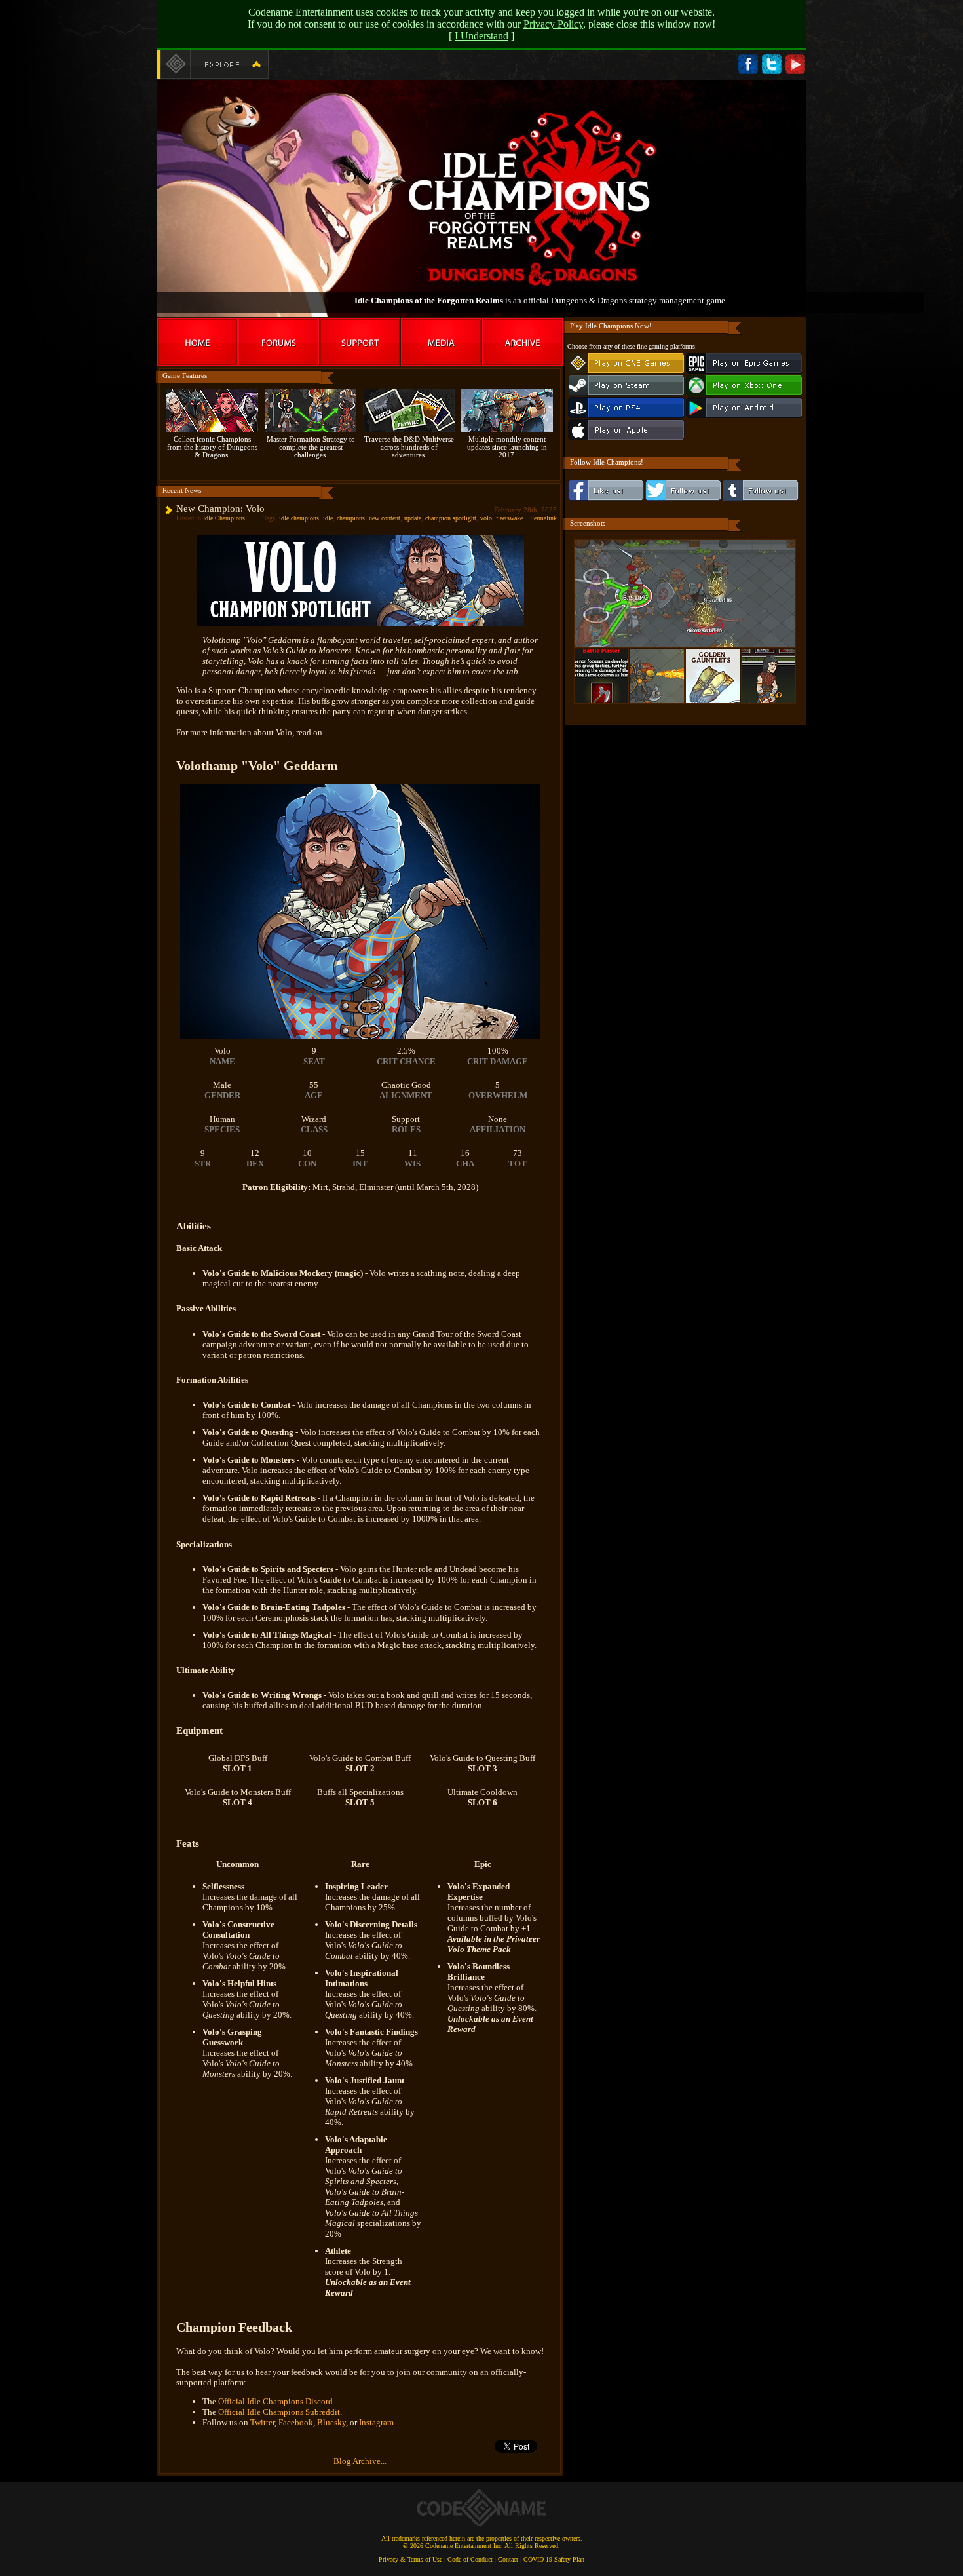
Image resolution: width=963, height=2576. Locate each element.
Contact (508, 2559)
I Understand (481, 36)
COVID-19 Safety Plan (554, 2559)
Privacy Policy (553, 24)
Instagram (376, 2422)
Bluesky (331, 2422)
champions (351, 518)
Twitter (262, 2422)
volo (486, 518)
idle (328, 518)
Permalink (543, 518)
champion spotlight (451, 518)
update (413, 518)
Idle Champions (224, 518)
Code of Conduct (470, 2559)
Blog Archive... (360, 2461)
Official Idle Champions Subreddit (279, 2412)
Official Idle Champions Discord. (276, 2401)
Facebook (296, 2422)
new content (385, 518)
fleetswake (509, 518)
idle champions (299, 518)
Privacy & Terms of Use (410, 2559)
